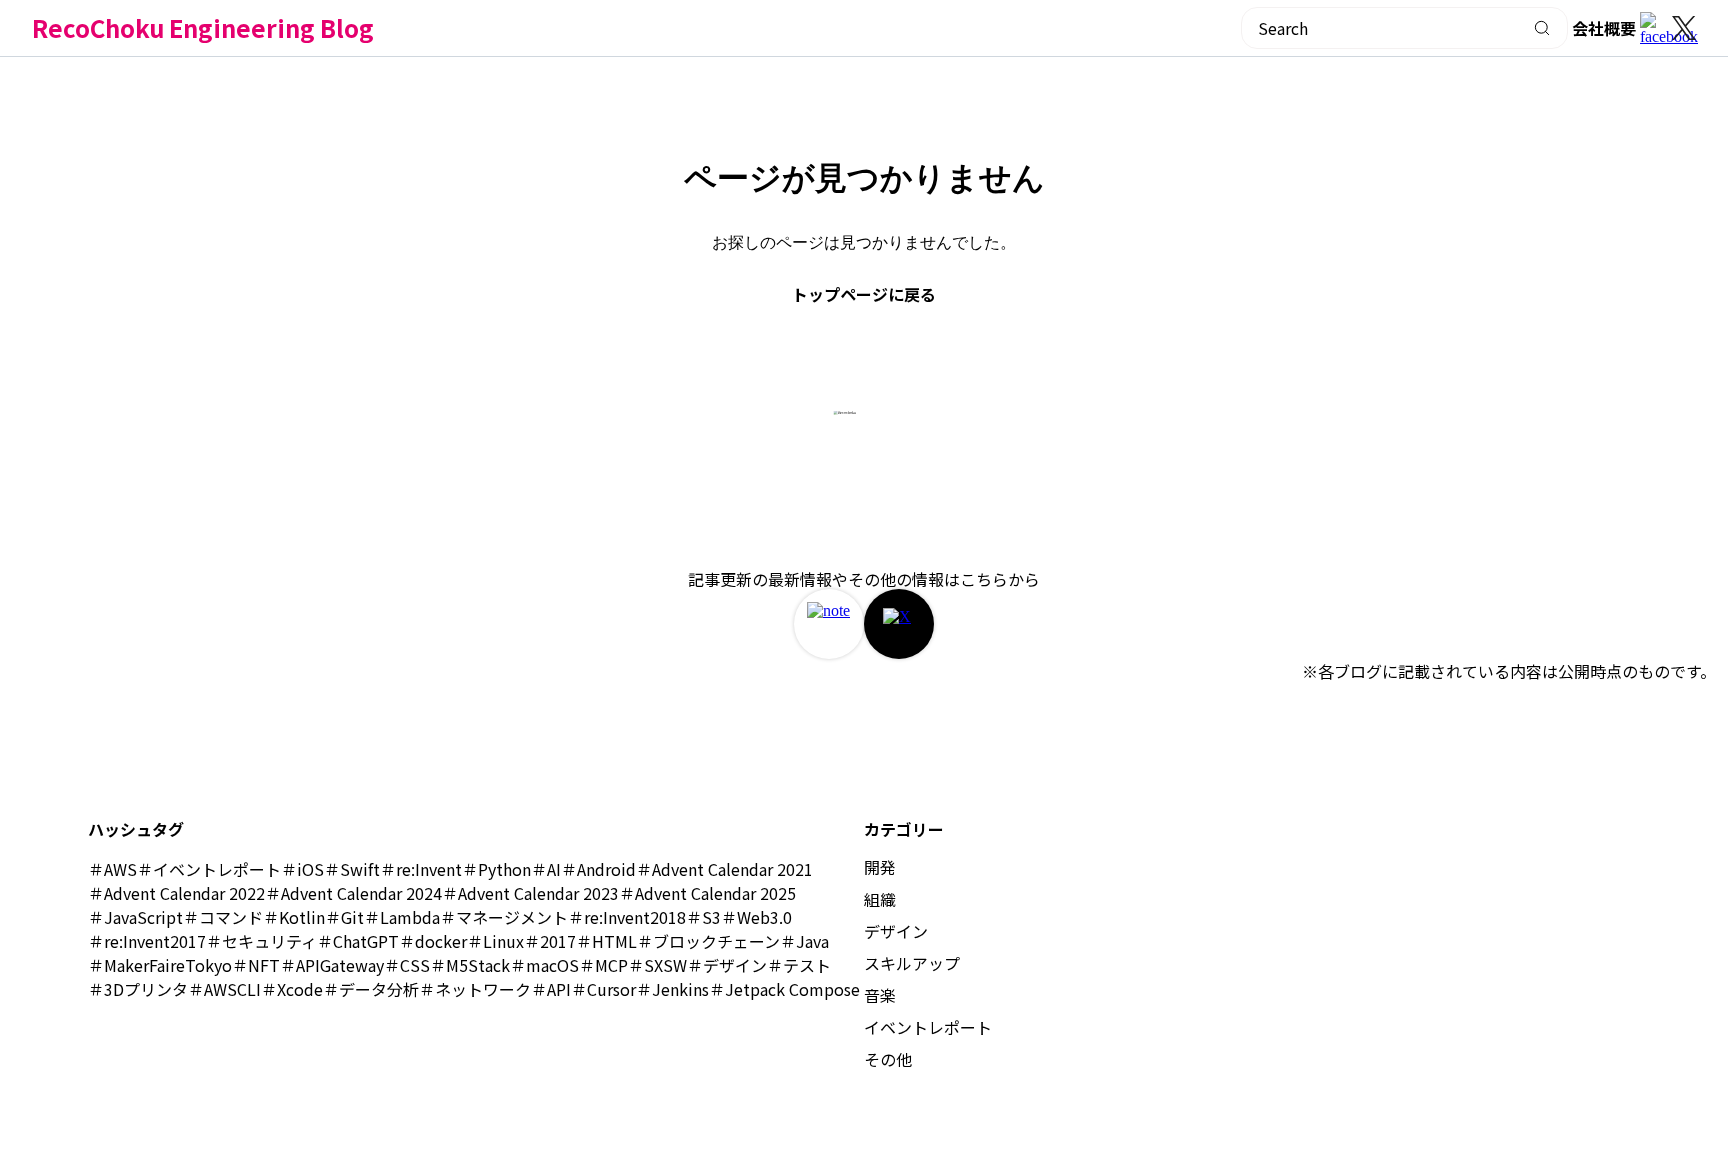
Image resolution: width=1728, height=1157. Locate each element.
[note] (829, 624)
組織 (880, 899)
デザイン (896, 931)
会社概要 (1604, 28)
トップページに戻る (864, 294)
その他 (888, 1059)
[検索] (1542, 28)
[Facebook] (1656, 28)
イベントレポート (928, 1027)
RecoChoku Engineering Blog (203, 27)
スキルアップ (912, 963)
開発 (880, 867)
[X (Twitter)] (1684, 28)
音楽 (880, 995)
